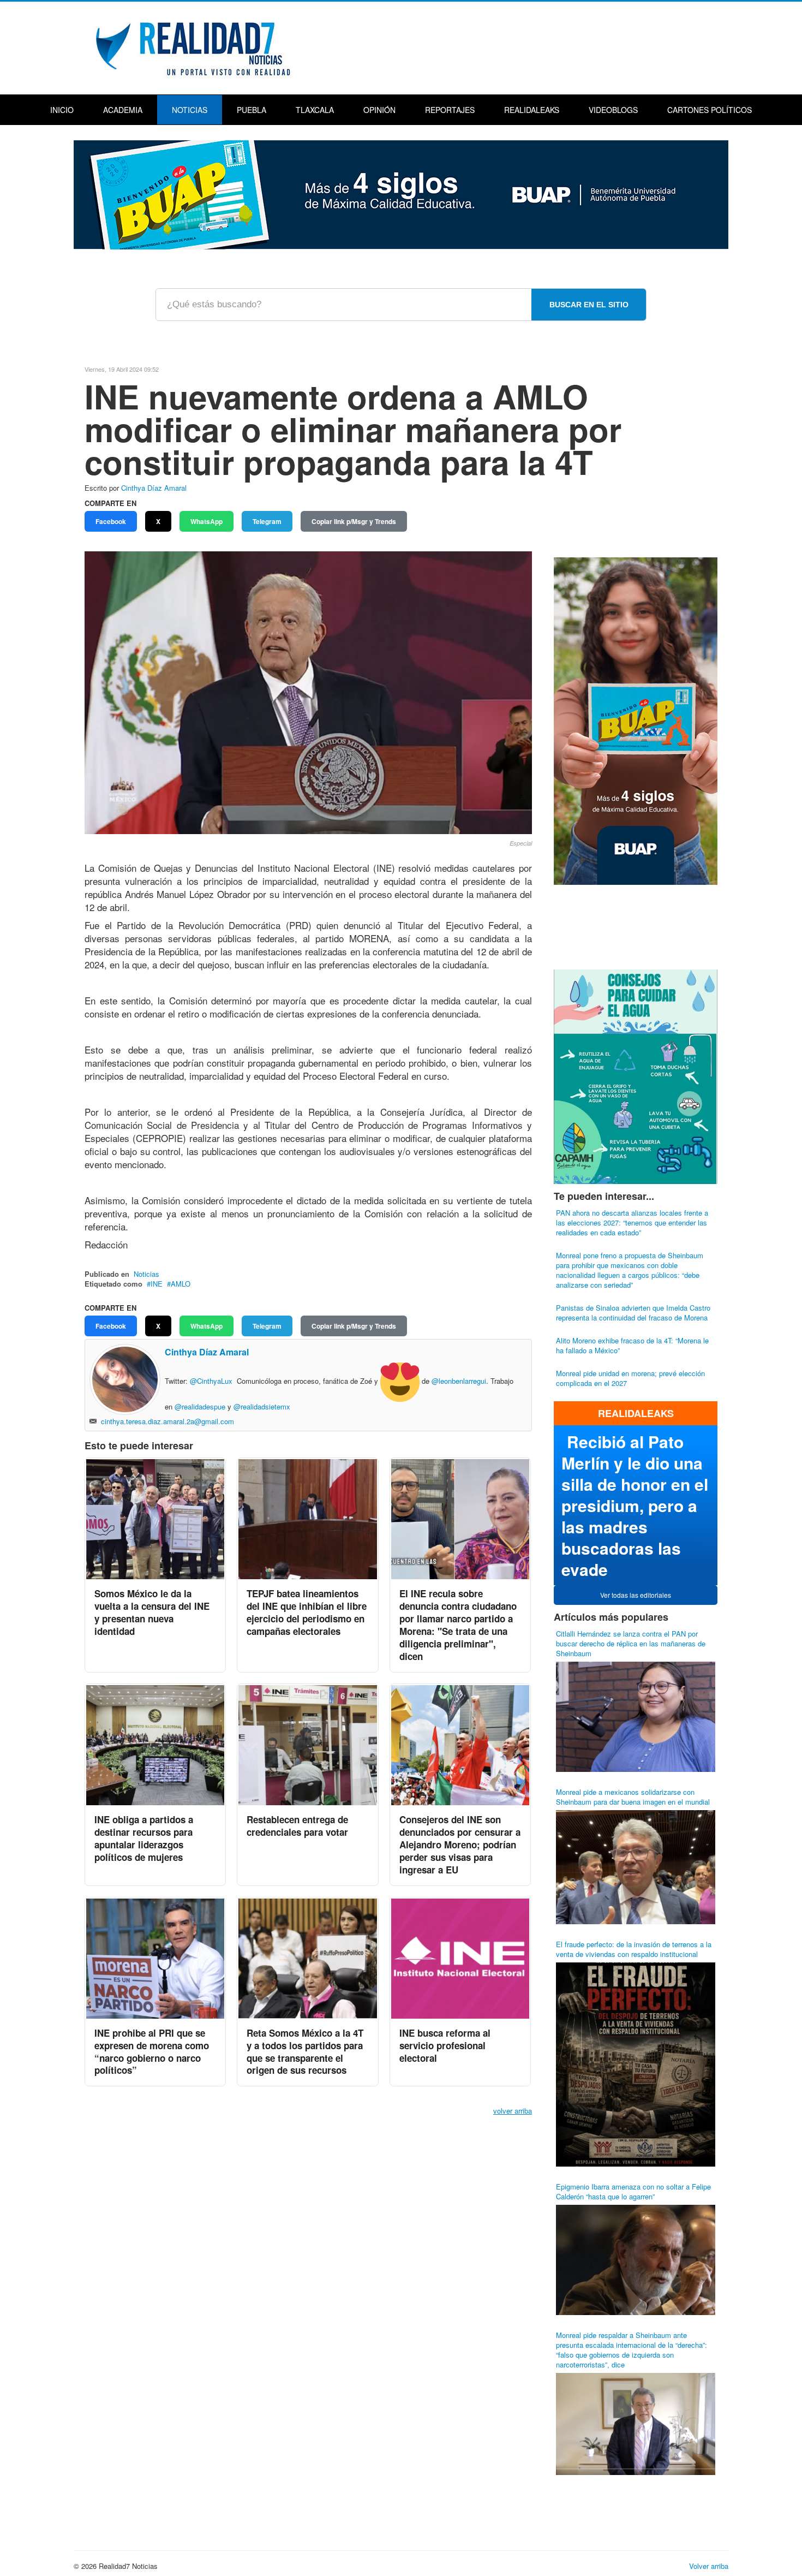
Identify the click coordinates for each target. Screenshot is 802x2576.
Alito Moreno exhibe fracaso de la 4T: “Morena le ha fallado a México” (632, 1345)
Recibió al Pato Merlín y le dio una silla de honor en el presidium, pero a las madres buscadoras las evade (635, 1505)
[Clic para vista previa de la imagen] (308, 692)
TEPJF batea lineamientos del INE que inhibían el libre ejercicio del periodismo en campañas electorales (307, 1612)
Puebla (252, 110)
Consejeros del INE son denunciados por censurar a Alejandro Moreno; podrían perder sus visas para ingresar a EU (460, 1845)
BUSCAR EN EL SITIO (589, 305)
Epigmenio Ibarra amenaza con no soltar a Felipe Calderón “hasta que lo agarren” (633, 2191)
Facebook (111, 521)
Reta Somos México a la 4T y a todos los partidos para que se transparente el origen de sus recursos (305, 2052)
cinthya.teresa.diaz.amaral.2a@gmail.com (167, 1421)
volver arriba (513, 2111)
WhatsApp (207, 521)
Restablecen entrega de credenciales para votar (297, 1826)
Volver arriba (709, 2566)
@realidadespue (200, 1406)
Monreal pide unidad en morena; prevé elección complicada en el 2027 (630, 1378)
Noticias (190, 110)
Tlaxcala (315, 110)
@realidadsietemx (262, 1406)
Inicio (62, 110)
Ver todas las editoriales (636, 1595)
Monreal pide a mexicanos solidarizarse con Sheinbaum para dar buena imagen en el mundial (633, 1797)
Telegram (267, 521)
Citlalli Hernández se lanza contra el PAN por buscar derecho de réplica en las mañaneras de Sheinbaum (631, 1643)
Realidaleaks (532, 110)
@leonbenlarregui (459, 1381)
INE (157, 1284)
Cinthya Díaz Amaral (154, 488)
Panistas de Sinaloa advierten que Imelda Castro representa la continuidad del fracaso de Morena (633, 1313)
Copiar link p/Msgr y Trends (354, 521)
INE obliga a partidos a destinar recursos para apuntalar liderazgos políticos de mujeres (144, 1838)
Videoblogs (613, 110)
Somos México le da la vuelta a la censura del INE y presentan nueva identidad (152, 1612)
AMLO (181, 1284)
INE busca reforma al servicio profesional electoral (445, 2045)
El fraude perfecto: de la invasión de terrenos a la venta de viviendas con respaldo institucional (634, 1949)
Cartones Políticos (710, 110)
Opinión (379, 110)
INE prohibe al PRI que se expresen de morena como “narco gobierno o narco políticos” (152, 2052)
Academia (123, 110)
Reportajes (450, 110)
